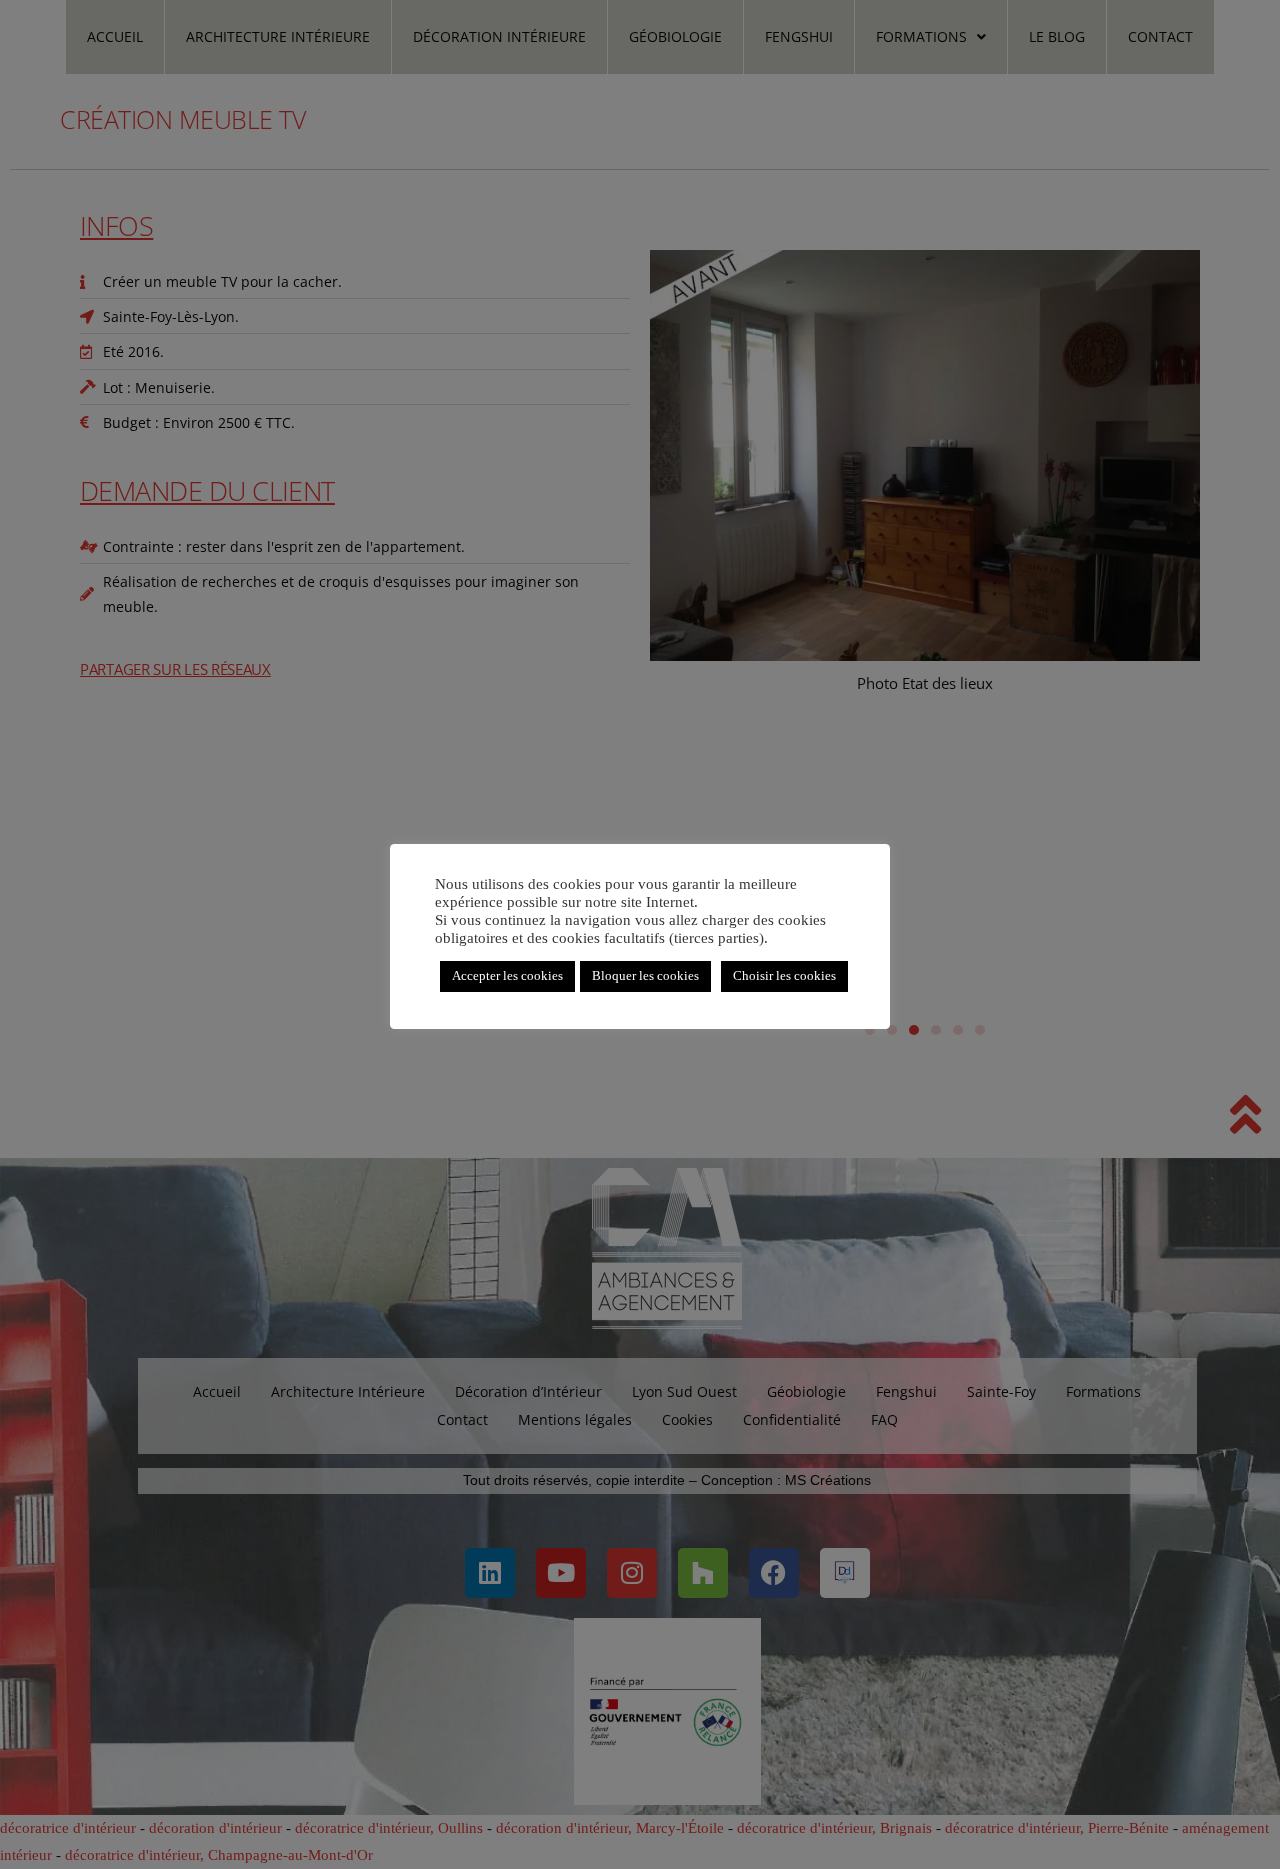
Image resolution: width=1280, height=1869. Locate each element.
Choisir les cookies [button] (784, 976)
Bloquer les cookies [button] (645, 976)
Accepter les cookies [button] (507, 976)
